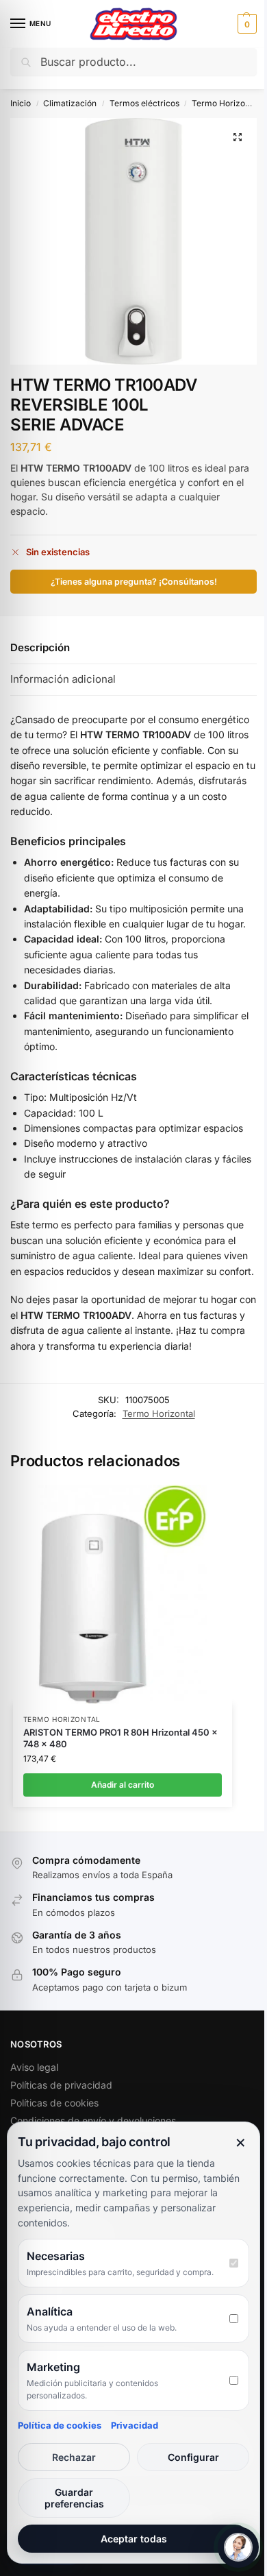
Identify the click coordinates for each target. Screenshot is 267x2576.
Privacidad (135, 2425)
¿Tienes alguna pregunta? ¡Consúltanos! (134, 582)
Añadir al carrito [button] (123, 1785)
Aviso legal (34, 2067)
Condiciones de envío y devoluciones (93, 2121)
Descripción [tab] (40, 647)
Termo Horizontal (226, 103)
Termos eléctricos (144, 103)
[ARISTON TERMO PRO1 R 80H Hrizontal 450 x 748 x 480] (123, 1594)
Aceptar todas (134, 2539)
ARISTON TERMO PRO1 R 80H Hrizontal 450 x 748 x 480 (120, 1738)
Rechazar (74, 2457)
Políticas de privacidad (61, 2085)
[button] (245, 24)
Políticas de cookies (54, 2103)
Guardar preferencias (74, 2498)
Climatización (70, 103)
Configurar (193, 2457)
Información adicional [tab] (63, 679)
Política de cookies (60, 2425)
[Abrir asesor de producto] (238, 2547)
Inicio (21, 103)
